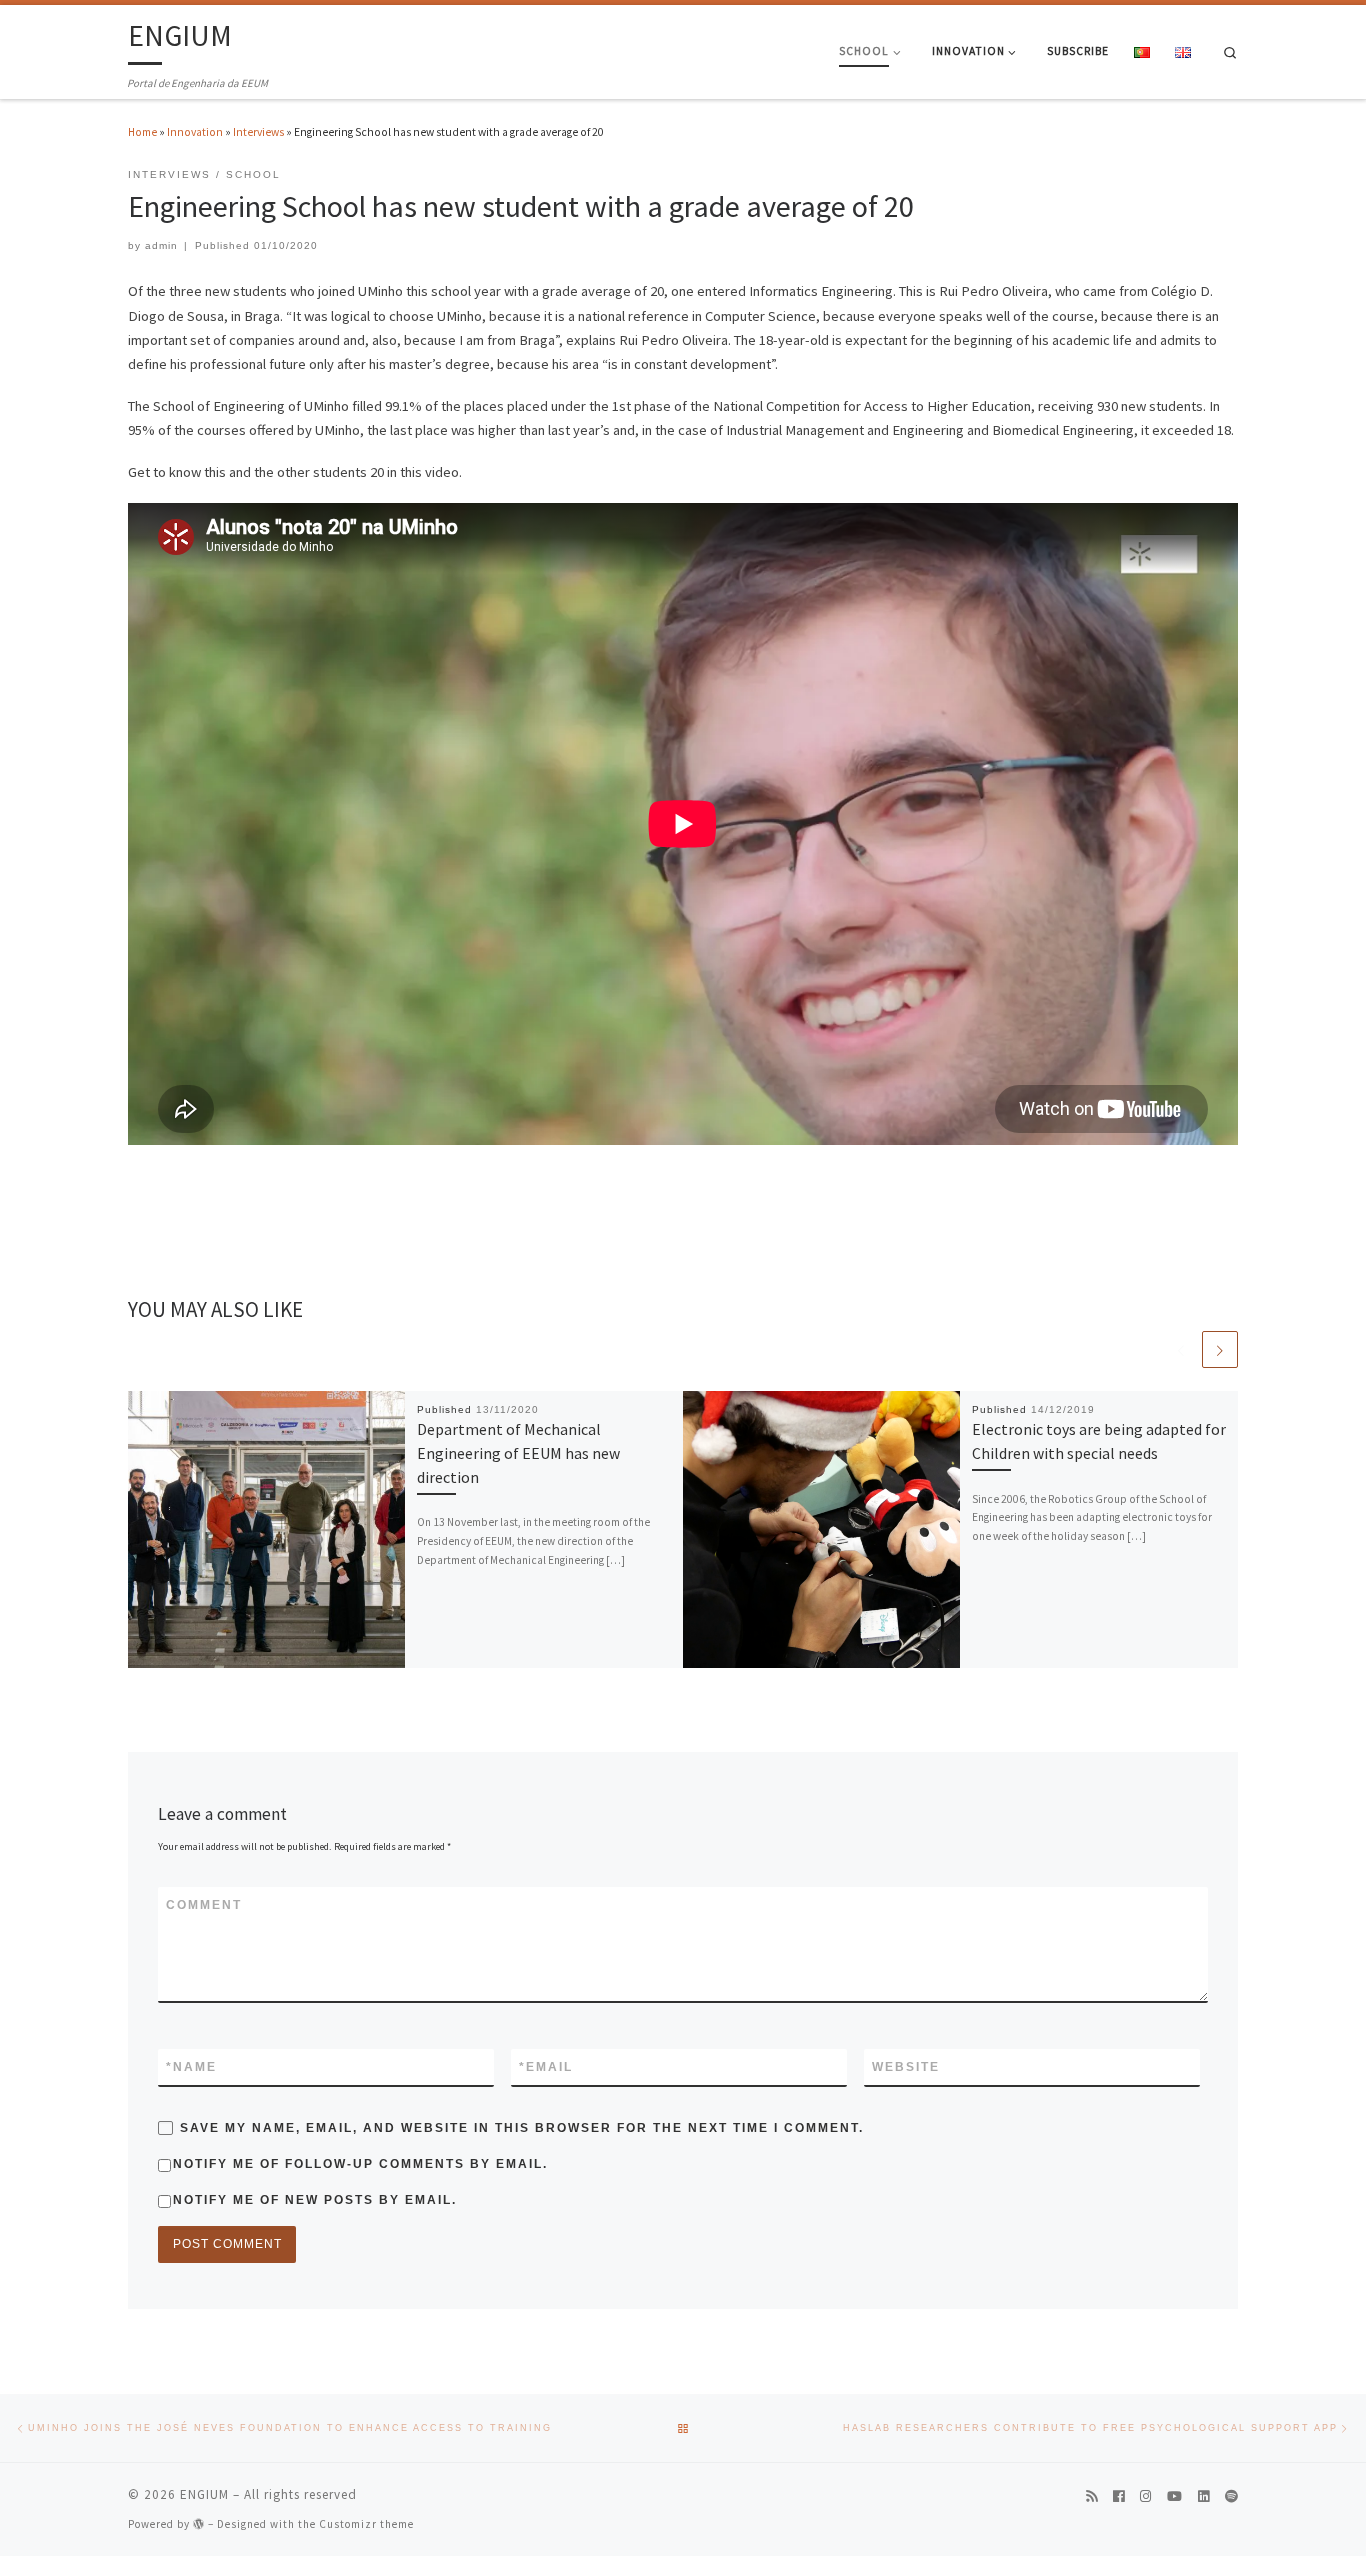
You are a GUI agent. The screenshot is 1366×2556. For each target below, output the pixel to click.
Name (191, 2067)
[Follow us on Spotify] (1231, 2497)
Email (546, 2067)
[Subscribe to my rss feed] (1091, 2497)
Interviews (258, 132)
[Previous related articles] (1181, 1349)
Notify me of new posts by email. (315, 2200)
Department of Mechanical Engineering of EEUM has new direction (518, 1453)
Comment (204, 1905)
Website (906, 2067)
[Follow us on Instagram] (1145, 2497)
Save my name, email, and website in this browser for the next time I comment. (522, 2128)
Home (142, 132)
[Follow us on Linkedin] (1203, 2497)
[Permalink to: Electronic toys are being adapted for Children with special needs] (822, 1530)
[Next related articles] (1220, 1349)
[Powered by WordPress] (199, 2523)
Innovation (195, 132)
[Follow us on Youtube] (1174, 2497)
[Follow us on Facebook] (1118, 2497)
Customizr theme (366, 2524)
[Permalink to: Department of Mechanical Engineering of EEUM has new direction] (267, 1530)
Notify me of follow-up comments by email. (360, 2164)
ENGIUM (204, 2494)
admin (161, 245)
